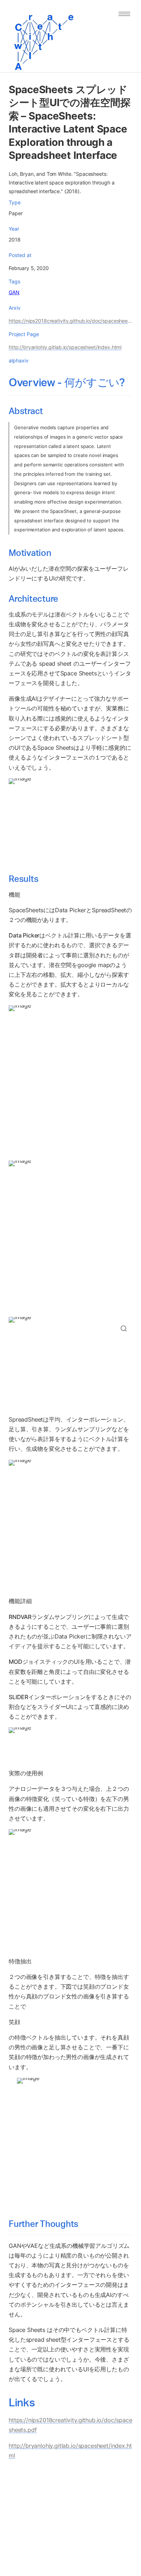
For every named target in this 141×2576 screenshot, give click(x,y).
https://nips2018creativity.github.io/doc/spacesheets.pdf (70, 321)
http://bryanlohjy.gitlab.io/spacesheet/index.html (65, 347)
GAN (14, 292)
